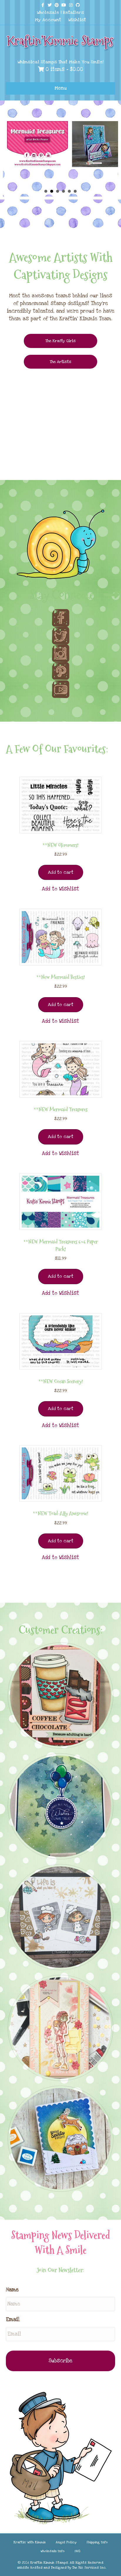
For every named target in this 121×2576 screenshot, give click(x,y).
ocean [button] (75, 191)
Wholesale (48, 12)
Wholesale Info (53, 2551)
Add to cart (61, 872)
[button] (60, 889)
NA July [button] (46, 191)
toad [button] (63, 191)
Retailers (73, 12)
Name (12, 2290)
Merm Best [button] (69, 191)
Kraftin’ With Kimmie (30, 2542)
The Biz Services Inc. (89, 2568)
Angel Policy (66, 2542)
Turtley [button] (58, 191)
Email (13, 2319)
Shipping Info (97, 2542)
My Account (48, 20)
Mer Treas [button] (52, 191)
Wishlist (77, 20)
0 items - (63, 69)
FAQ (78, 2551)
